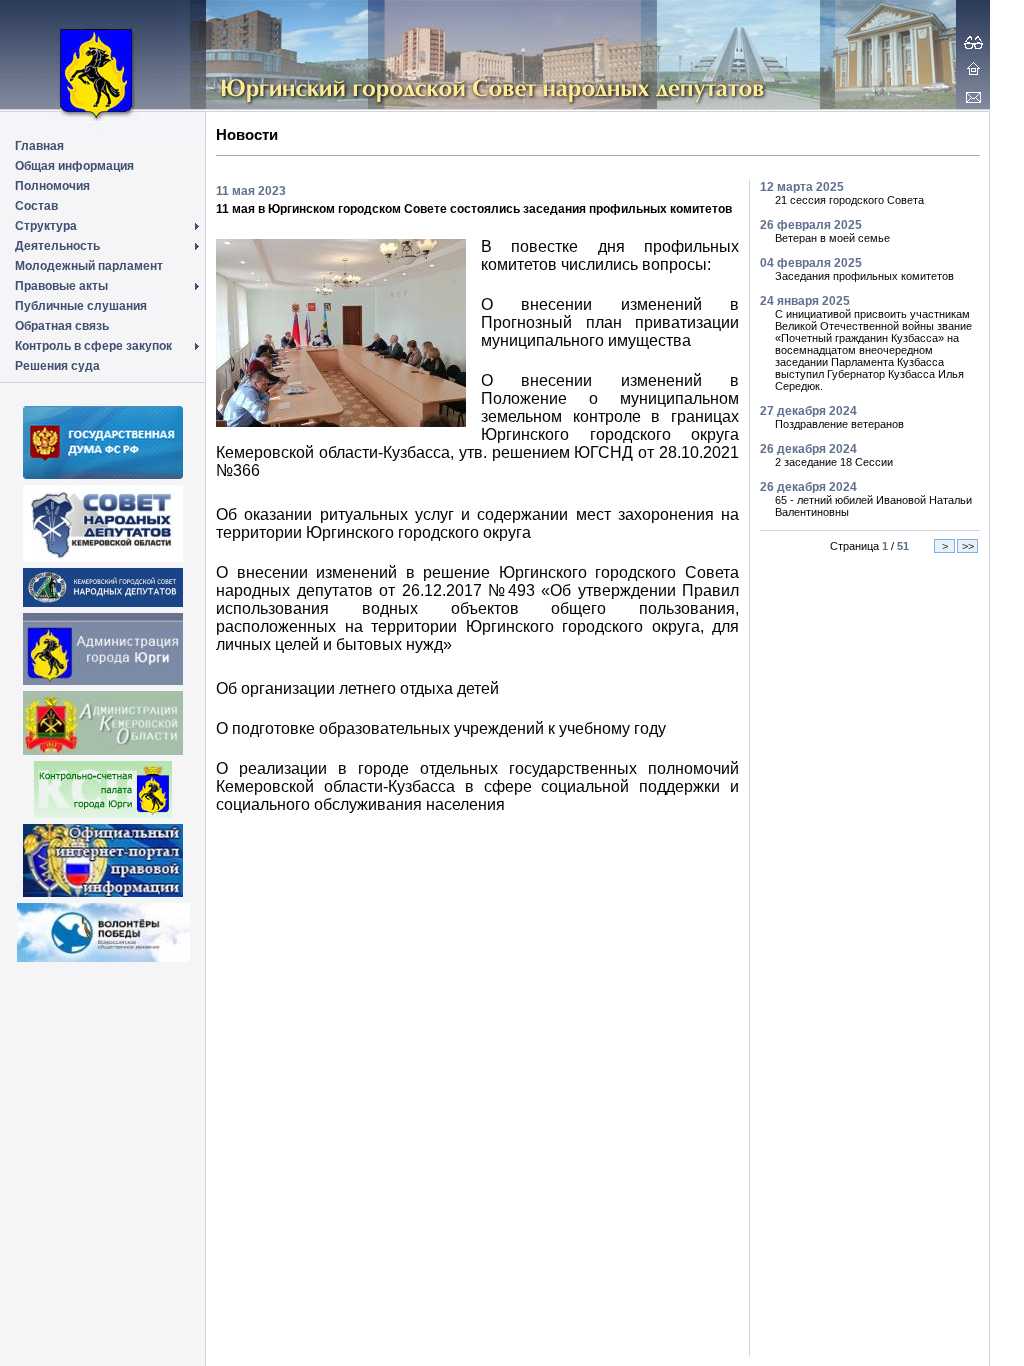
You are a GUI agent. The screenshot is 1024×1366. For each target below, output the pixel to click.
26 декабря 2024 (808, 449)
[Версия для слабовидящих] (973, 42)
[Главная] (973, 68)
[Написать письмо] (973, 97)
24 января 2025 (805, 301)
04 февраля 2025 (811, 263)
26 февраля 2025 (811, 225)
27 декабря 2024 (808, 411)
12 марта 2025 (802, 187)
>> (968, 546)
